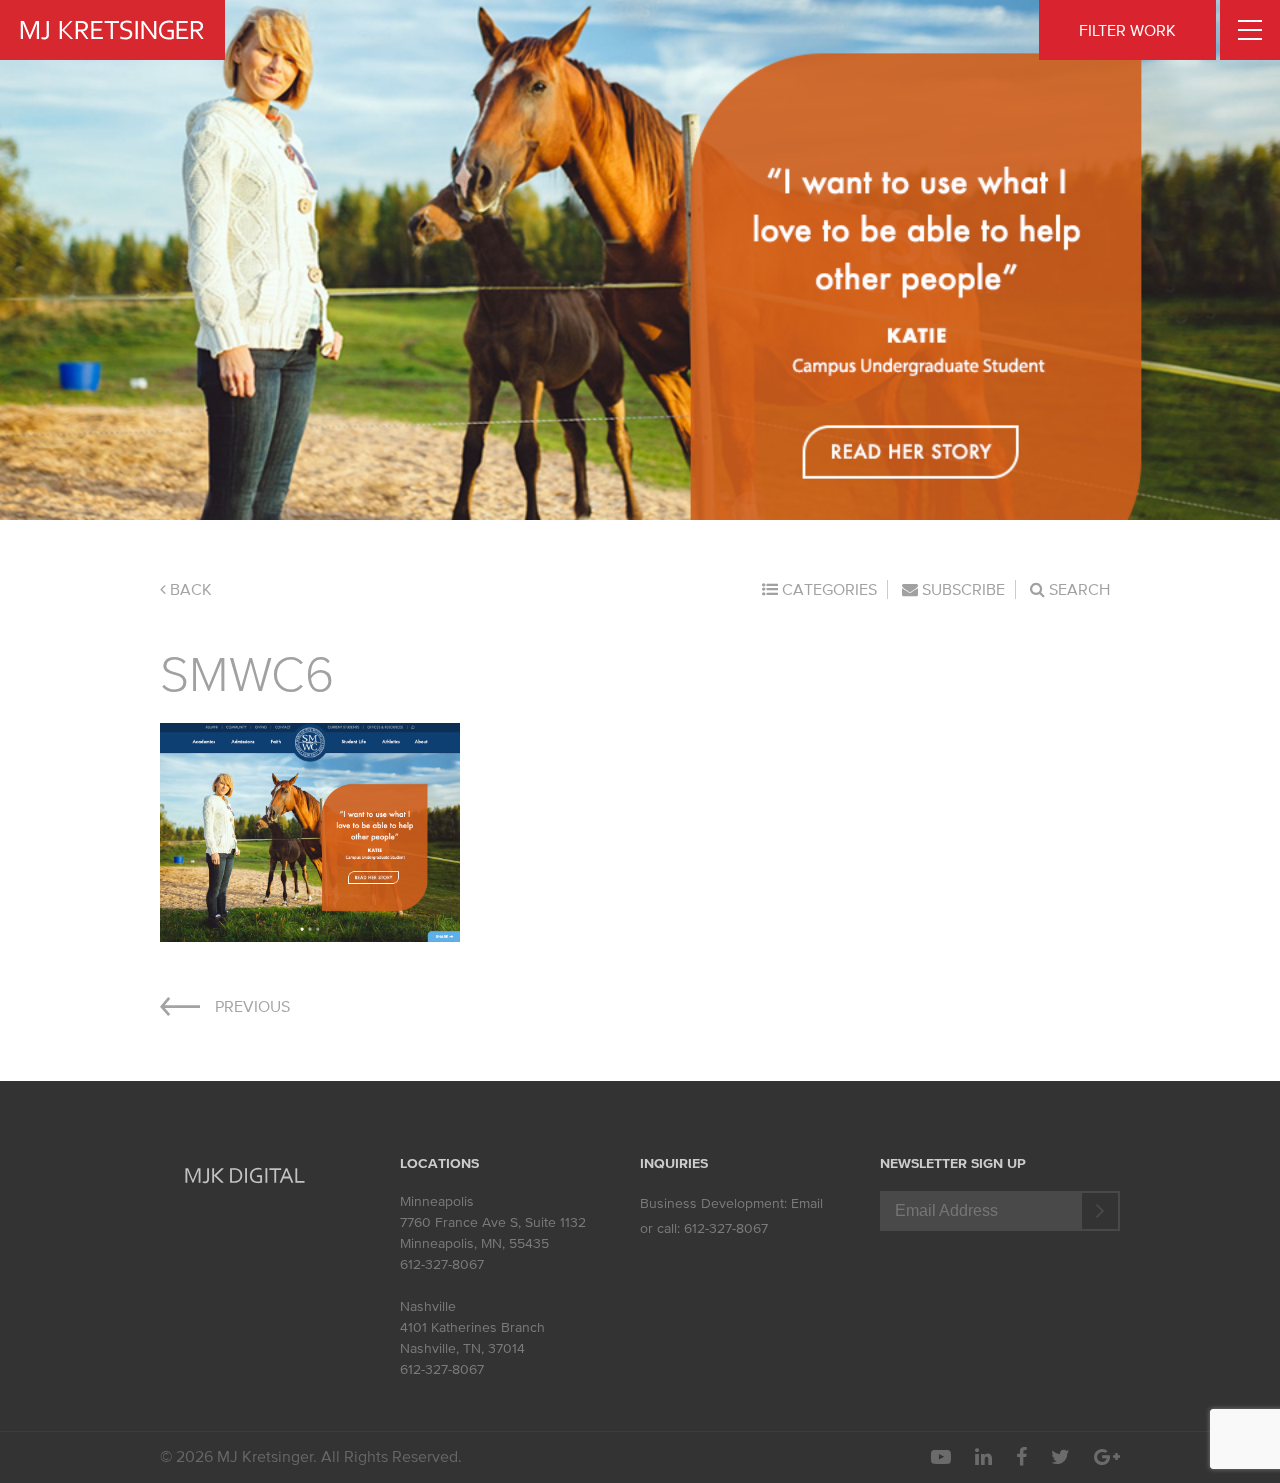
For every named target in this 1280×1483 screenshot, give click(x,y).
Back (189, 589)
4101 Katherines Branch (472, 1327)
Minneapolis (437, 1201)
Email (807, 1203)
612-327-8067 (442, 1264)
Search (1077, 589)
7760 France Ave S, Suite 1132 (493, 1222)
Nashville (428, 1306)
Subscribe (961, 589)
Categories (827, 589)
